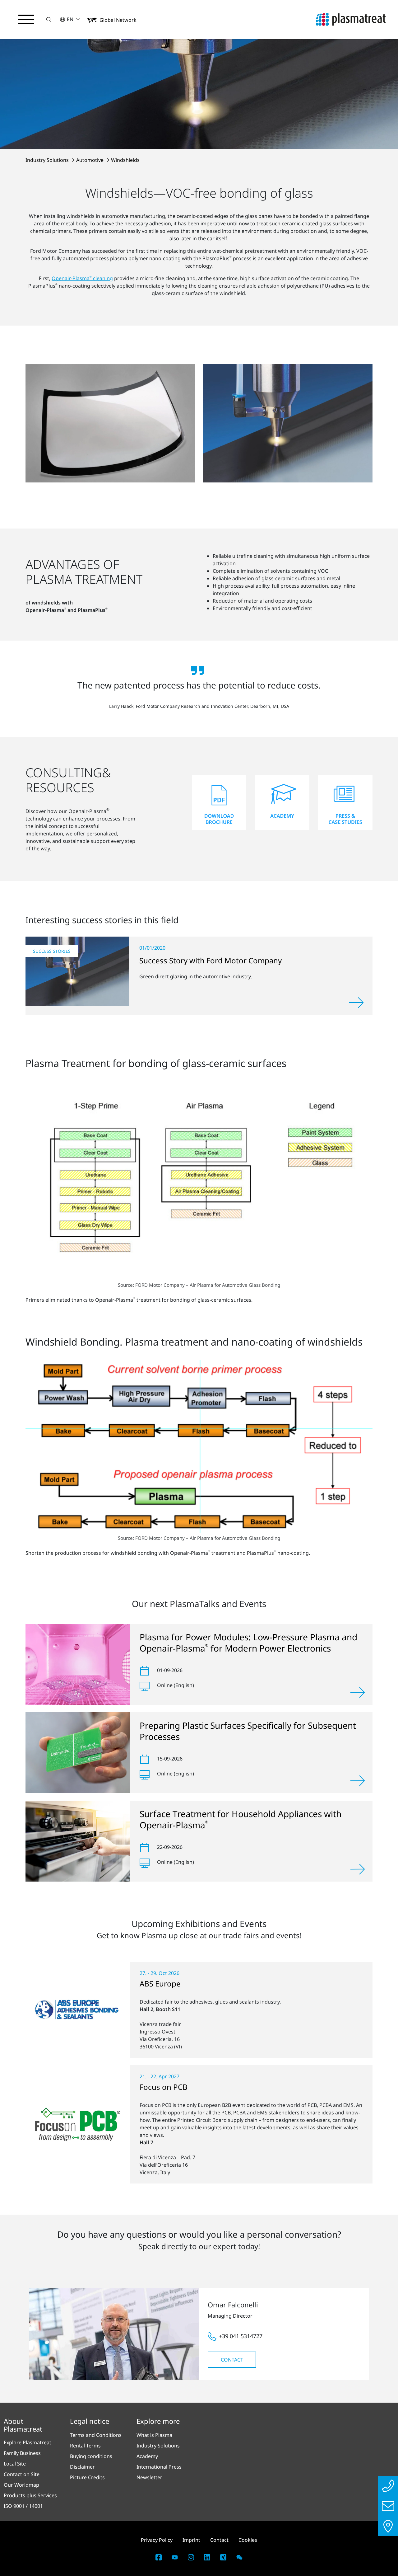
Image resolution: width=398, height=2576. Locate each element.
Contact (232, 2360)
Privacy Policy (157, 2540)
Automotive (90, 160)
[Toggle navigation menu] (26, 20)
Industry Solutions (48, 160)
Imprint (191, 2540)
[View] (358, 1692)
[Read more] (356, 1003)
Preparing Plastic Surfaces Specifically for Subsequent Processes (248, 1731)
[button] (49, 19)
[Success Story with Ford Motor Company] (77, 971)
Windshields (125, 160)
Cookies (248, 2540)
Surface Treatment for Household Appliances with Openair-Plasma (241, 1819)
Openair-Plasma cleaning (82, 278)
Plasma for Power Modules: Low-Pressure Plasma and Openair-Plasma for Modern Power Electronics (248, 1643)
